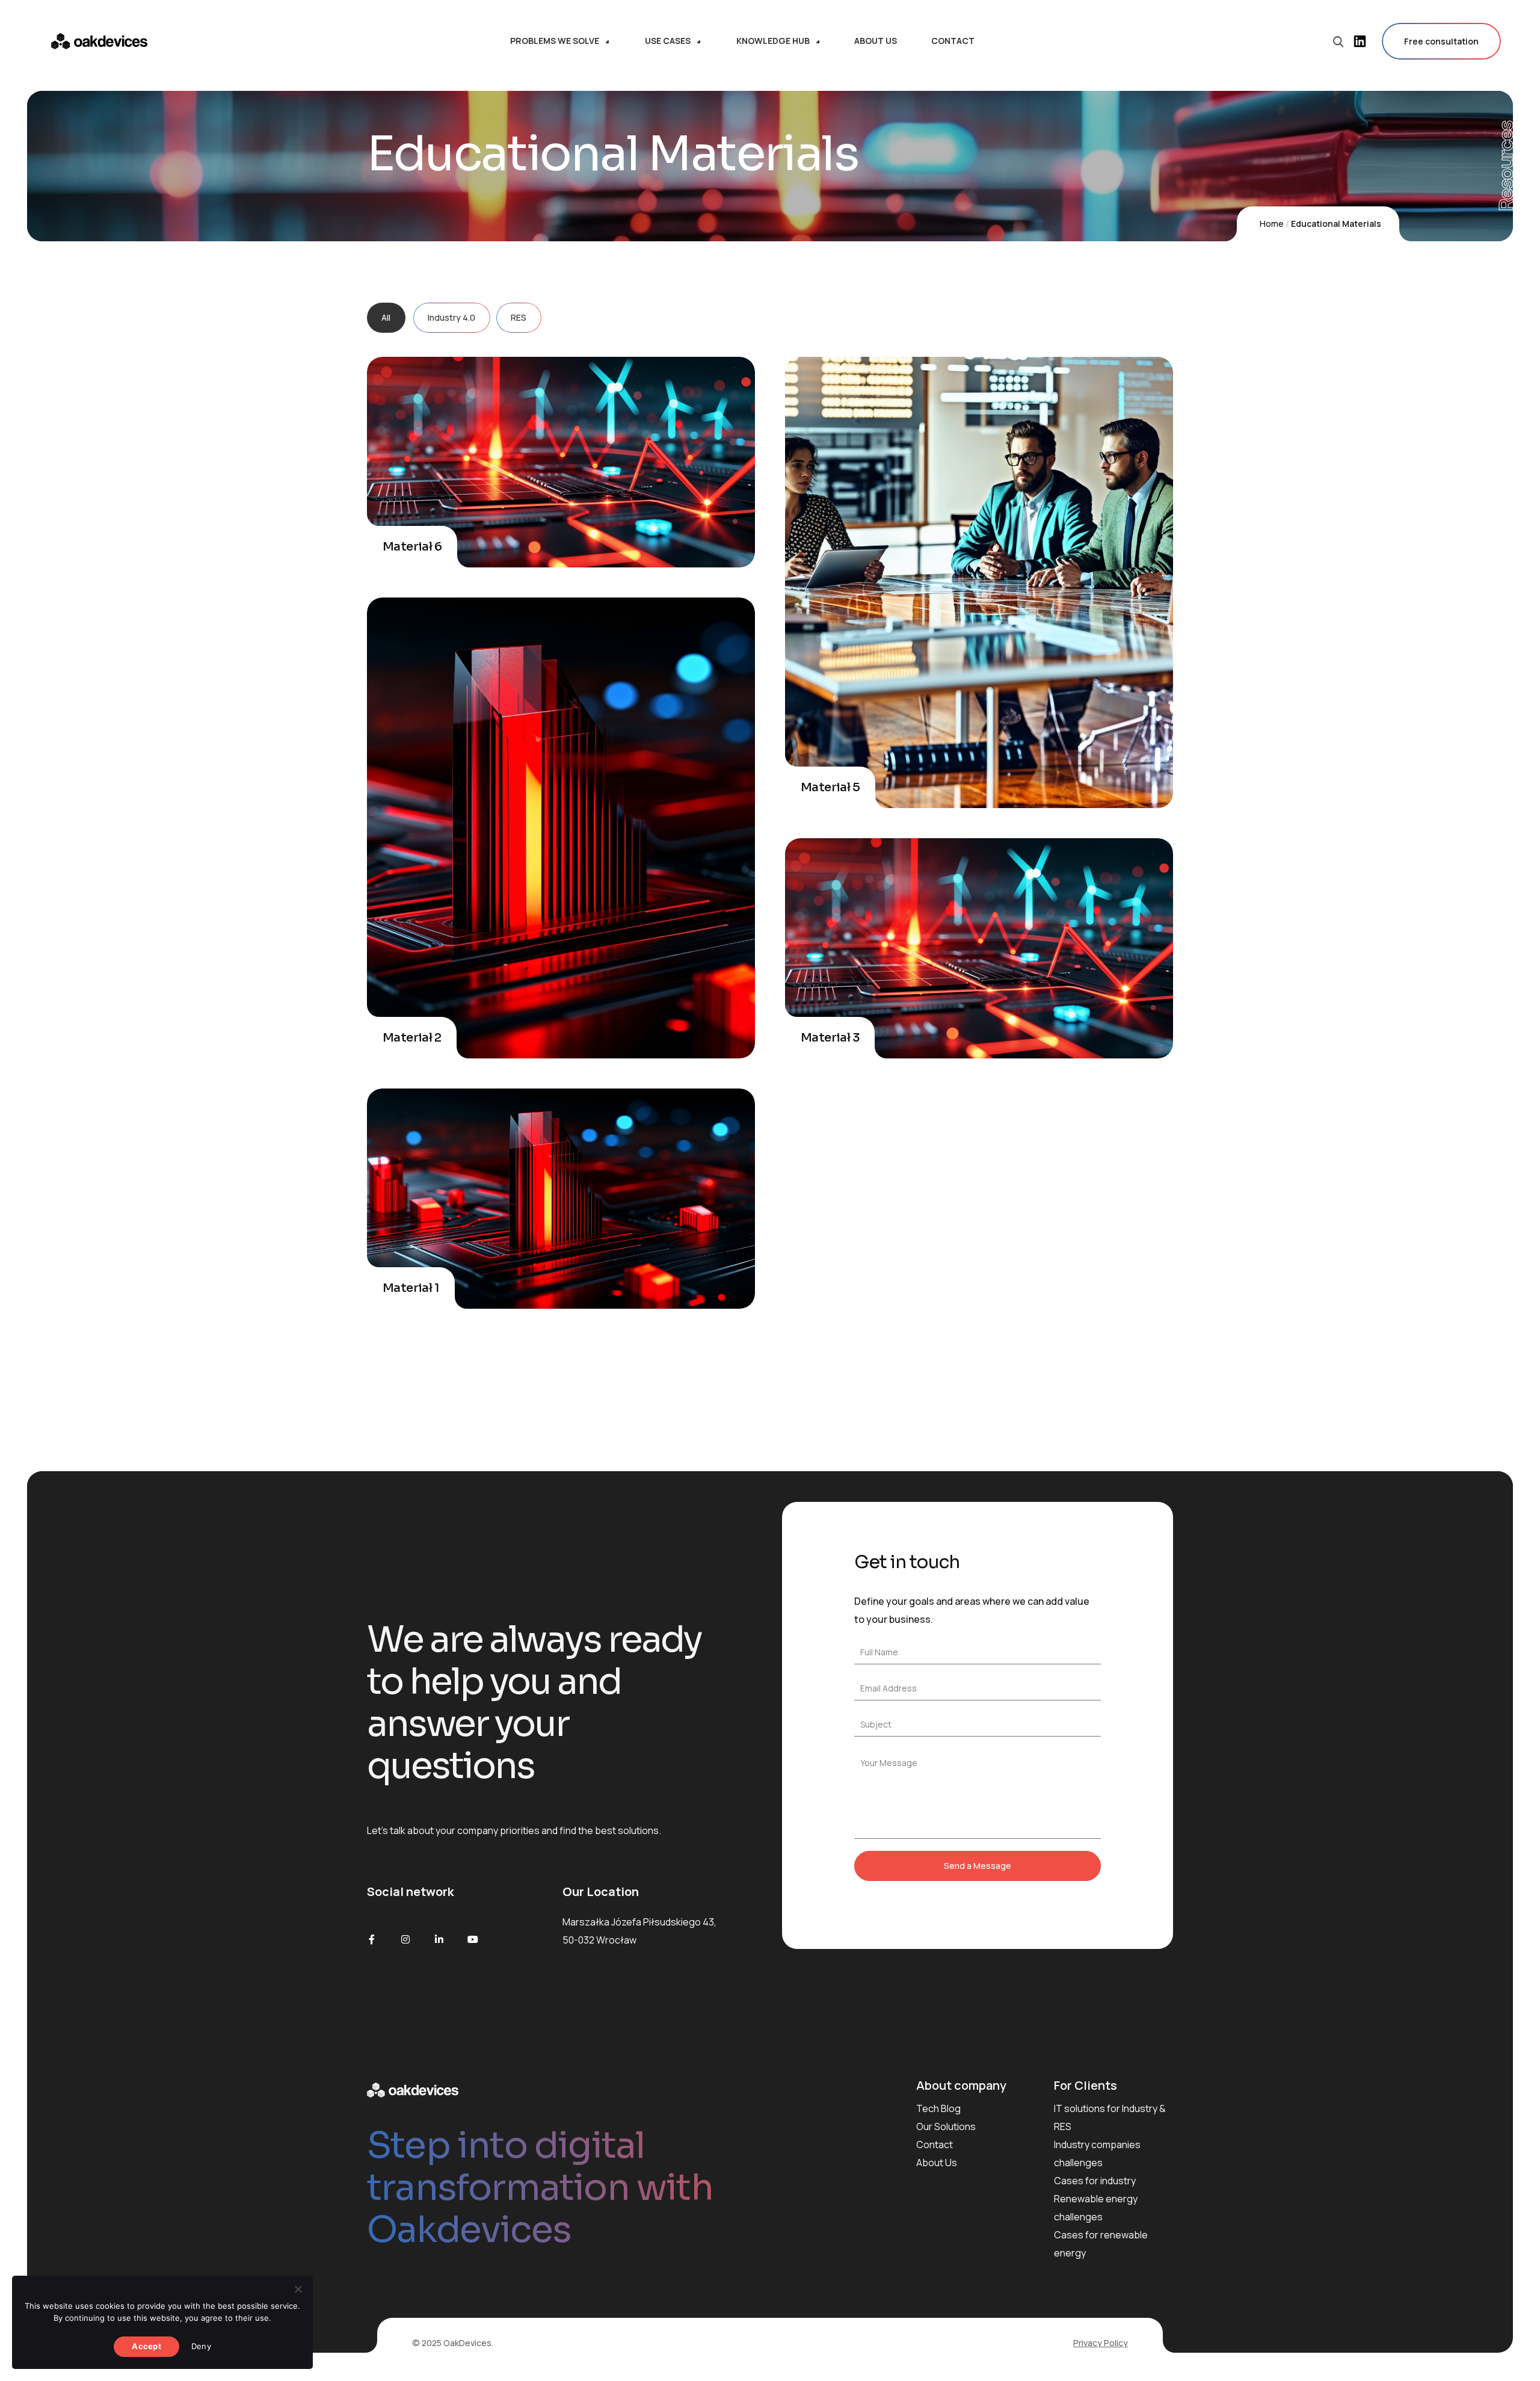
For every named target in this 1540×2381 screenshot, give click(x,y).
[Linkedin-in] (439, 1939)
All (386, 317)
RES (519, 317)
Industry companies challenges (1097, 2154)
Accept (146, 2346)
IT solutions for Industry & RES (1110, 2117)
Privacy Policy (1101, 2343)
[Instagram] (405, 1939)
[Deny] (298, 2289)
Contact (935, 2145)
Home (1272, 224)
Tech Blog (938, 2108)
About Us (937, 2163)
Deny (201, 2346)
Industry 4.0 (451, 317)
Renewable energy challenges (1096, 2208)
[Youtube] (473, 1939)
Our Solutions (946, 2126)
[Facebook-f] (372, 1939)
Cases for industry (1095, 2181)
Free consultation (1441, 41)
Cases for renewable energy (1101, 2244)
